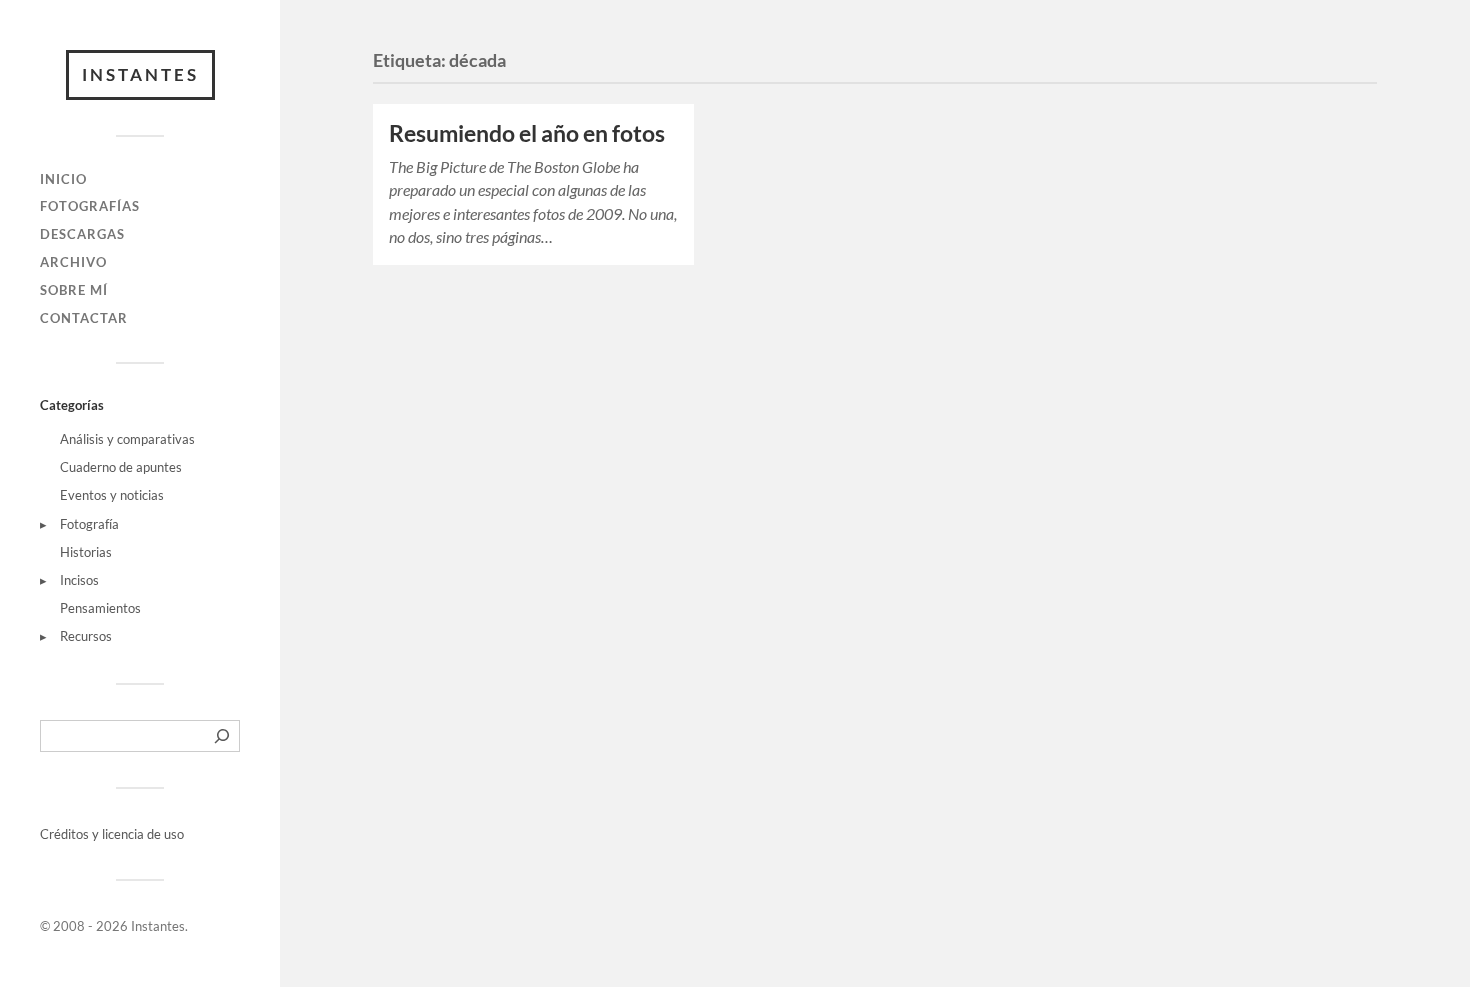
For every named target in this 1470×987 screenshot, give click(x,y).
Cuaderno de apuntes (121, 467)
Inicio (63, 179)
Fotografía (89, 524)
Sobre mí (74, 290)
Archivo (73, 262)
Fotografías (90, 206)
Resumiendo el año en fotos (527, 133)
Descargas (82, 234)
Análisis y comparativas (127, 439)
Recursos (86, 636)
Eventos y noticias (112, 495)
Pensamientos (100, 608)
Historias (86, 552)
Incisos (79, 580)
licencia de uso (143, 834)
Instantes (140, 74)
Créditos (66, 834)
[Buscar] (222, 736)
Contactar (84, 318)
